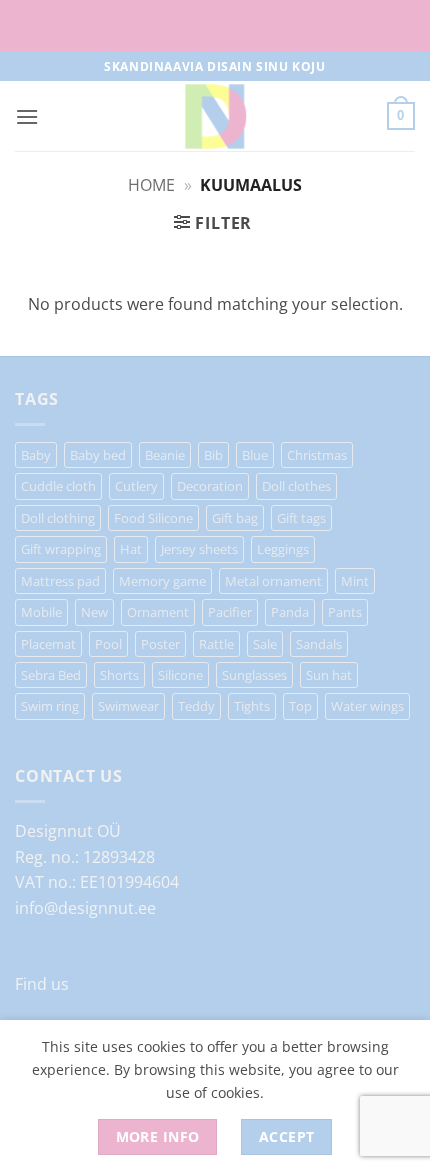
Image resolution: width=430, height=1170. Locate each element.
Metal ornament (273, 581)
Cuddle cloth (58, 486)
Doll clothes (296, 486)
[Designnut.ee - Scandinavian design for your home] (215, 116)
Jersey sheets (199, 549)
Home (151, 185)
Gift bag (235, 518)
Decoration (210, 486)
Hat (131, 549)
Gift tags (301, 518)
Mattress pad (60, 581)
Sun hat (329, 675)
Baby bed (98, 455)
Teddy (196, 706)
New (94, 612)
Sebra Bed (51, 675)
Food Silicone (153, 518)
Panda (290, 612)
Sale (265, 644)
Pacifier (230, 612)
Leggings (283, 549)
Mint (355, 581)
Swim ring (50, 706)
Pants (345, 612)
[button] (27, 116)
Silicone (180, 675)
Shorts (119, 675)
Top (300, 706)
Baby (36, 455)
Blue (255, 455)
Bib (213, 455)
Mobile (41, 612)
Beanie (165, 455)
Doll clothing (58, 518)
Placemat (48, 644)
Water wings (367, 706)
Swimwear (128, 706)
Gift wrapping (61, 549)
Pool (108, 644)
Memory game (162, 581)
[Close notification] (398, 26)
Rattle (216, 644)
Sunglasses (254, 675)
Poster (160, 644)
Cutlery (136, 486)
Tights (252, 706)
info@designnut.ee (85, 908)
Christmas (317, 455)
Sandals (319, 644)
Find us (42, 984)
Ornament (158, 612)
